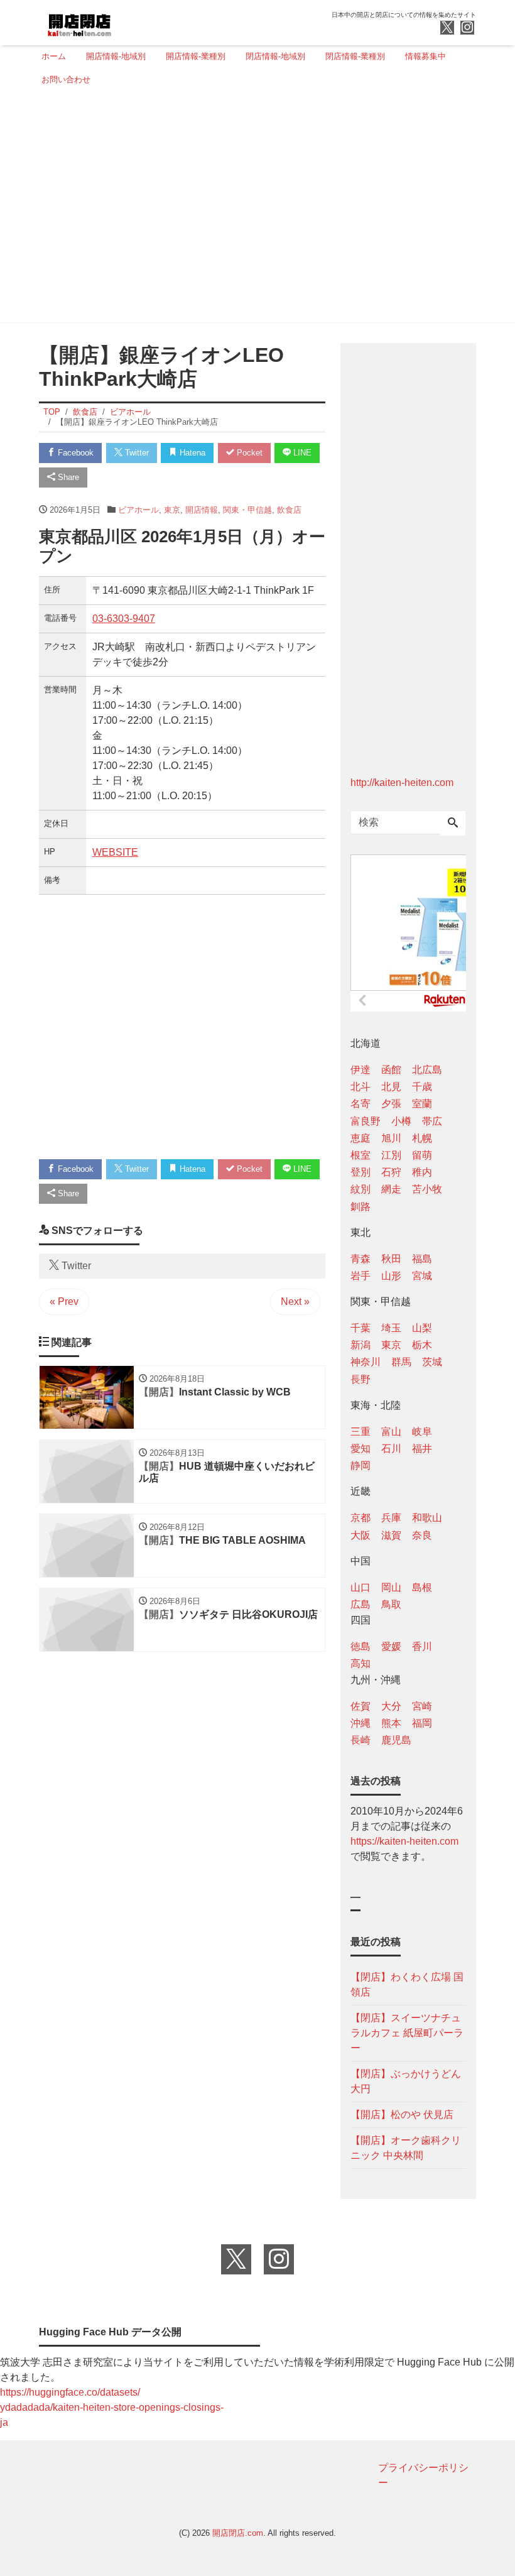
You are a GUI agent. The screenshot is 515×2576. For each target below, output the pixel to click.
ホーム (54, 56)
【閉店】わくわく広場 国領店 (407, 1984)
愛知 (360, 1449)
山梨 (422, 1328)
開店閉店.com (238, 2533)
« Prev (64, 1302)
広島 (360, 1604)
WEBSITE (115, 852)
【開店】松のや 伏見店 (402, 2115)
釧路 (360, 1207)
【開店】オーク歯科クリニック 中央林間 (406, 2148)
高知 (360, 1663)
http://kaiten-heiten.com (402, 783)
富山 (391, 1432)
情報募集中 (426, 56)
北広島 (427, 1070)
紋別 (360, 1189)
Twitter (136, 453)
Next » (295, 1302)
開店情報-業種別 (196, 56)
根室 (360, 1155)
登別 (360, 1172)
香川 (422, 1646)
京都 (360, 1518)
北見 (391, 1087)
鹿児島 (396, 1740)
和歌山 (427, 1518)
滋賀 (391, 1535)
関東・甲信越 (247, 510)
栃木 (422, 1345)
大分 (391, 1706)
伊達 (360, 1070)
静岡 (360, 1465)
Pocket (248, 453)
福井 (422, 1449)
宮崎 (422, 1706)
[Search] (453, 824)
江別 (391, 1155)
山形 (391, 1276)
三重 (360, 1432)
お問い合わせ (66, 79)
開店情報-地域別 (116, 56)
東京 (172, 510)
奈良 (422, 1535)
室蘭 (422, 1104)
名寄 (360, 1104)
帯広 (432, 1121)
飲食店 (289, 510)
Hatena (191, 453)
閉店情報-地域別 (275, 56)
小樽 (401, 1121)
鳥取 (391, 1604)
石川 (391, 1449)
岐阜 (422, 1432)
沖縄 (360, 1723)
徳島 (360, 1646)
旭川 (391, 1138)
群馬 (401, 1362)
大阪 (360, 1535)
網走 (391, 1189)
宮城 (422, 1276)
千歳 (422, 1087)
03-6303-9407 (124, 619)
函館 (391, 1070)
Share (67, 477)
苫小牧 (427, 1189)
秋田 (391, 1259)
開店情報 (202, 510)
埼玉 (391, 1328)
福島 (422, 1259)
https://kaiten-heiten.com (404, 1841)
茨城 (432, 1362)
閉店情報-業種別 (355, 56)
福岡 (422, 1723)
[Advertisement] (254, 209)
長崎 (360, 1740)
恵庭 (360, 1138)
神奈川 (366, 1362)
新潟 (360, 1345)
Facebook (74, 453)
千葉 (360, 1328)
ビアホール (138, 510)
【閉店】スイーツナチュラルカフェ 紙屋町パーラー (407, 2033)
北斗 (360, 1087)
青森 (360, 1259)
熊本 (391, 1723)
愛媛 (391, 1646)
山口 (360, 1587)
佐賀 (360, 1706)
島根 (422, 1587)
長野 (360, 1379)
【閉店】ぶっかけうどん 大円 (406, 2081)
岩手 (360, 1276)
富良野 (366, 1121)
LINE (301, 453)
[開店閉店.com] (126, 21)
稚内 (422, 1172)
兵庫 (391, 1518)
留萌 (422, 1155)
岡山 (391, 1587)
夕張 (391, 1104)
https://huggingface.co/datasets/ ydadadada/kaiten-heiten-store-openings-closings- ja (112, 2407)
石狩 (391, 1172)
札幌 (422, 1138)
